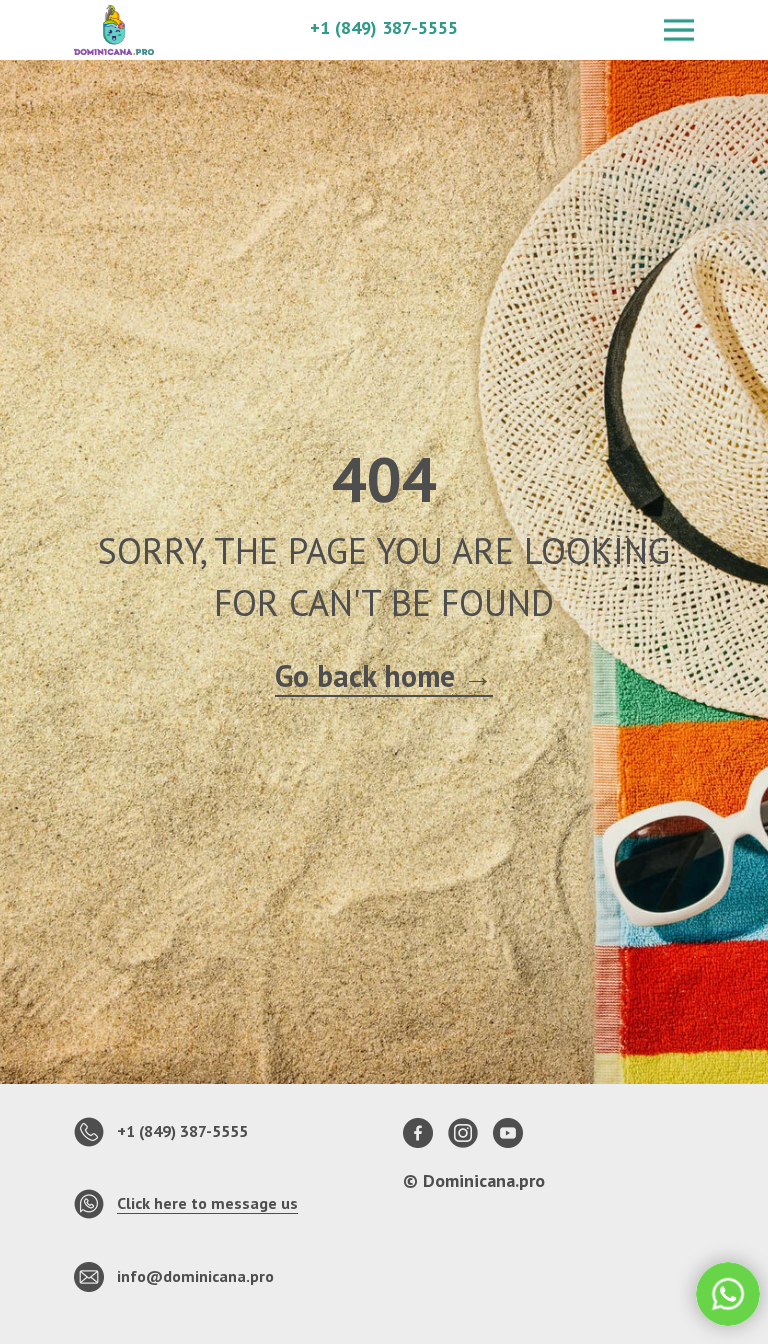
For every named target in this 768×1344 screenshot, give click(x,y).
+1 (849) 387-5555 (384, 27)
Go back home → (384, 835)
